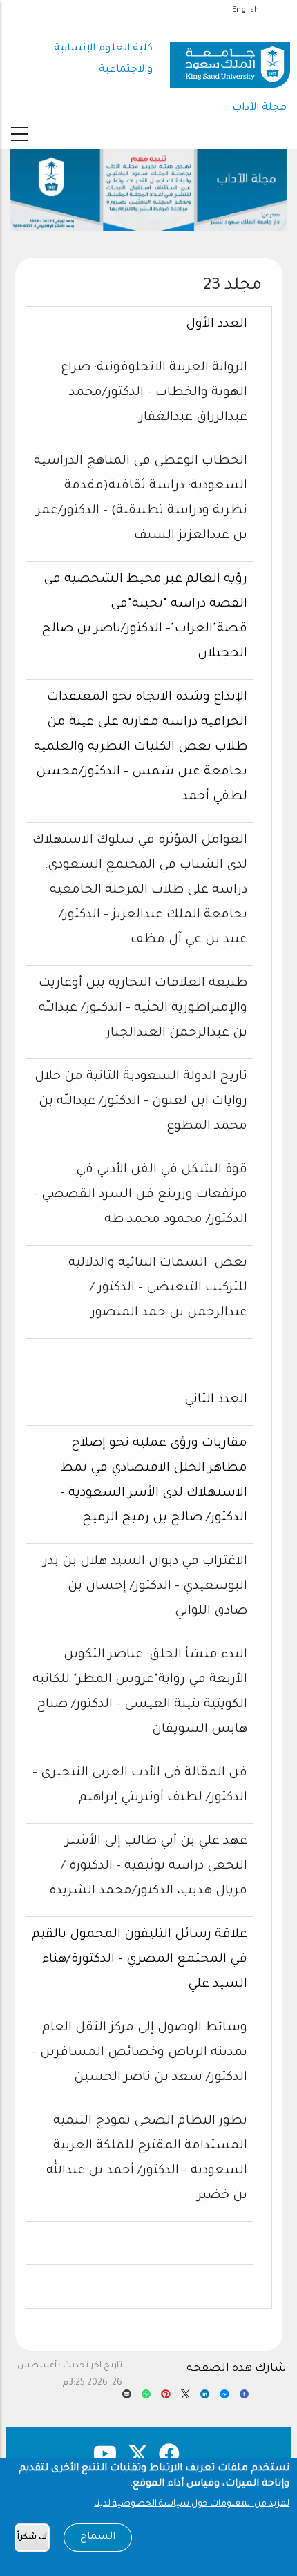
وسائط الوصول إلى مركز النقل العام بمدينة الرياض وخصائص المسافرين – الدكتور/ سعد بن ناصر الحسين (140, 2053)
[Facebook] (244, 2398)
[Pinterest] (165, 2398)
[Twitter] (185, 2398)
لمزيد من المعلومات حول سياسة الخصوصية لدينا (192, 2504)
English (246, 10)
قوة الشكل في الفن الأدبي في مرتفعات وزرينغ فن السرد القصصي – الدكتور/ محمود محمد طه (140, 1195)
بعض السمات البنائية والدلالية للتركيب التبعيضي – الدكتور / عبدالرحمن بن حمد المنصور (158, 1288)
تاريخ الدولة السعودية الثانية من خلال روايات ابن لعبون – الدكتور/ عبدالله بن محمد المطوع (141, 1102)
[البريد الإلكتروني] (127, 2398)
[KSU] (230, 60)
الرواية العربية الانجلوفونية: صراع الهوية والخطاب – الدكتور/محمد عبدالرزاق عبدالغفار (154, 393)
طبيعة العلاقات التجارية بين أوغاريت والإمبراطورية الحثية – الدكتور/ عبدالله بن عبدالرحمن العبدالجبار (143, 1009)
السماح (98, 2537)
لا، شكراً (32, 2538)
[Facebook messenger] (224, 2398)
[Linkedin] (205, 2398)
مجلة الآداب (259, 108)
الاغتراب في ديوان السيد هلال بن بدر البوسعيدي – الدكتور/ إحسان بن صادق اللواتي (145, 1587)
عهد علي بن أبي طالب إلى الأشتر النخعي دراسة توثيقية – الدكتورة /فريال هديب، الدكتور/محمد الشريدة (148, 1867)
